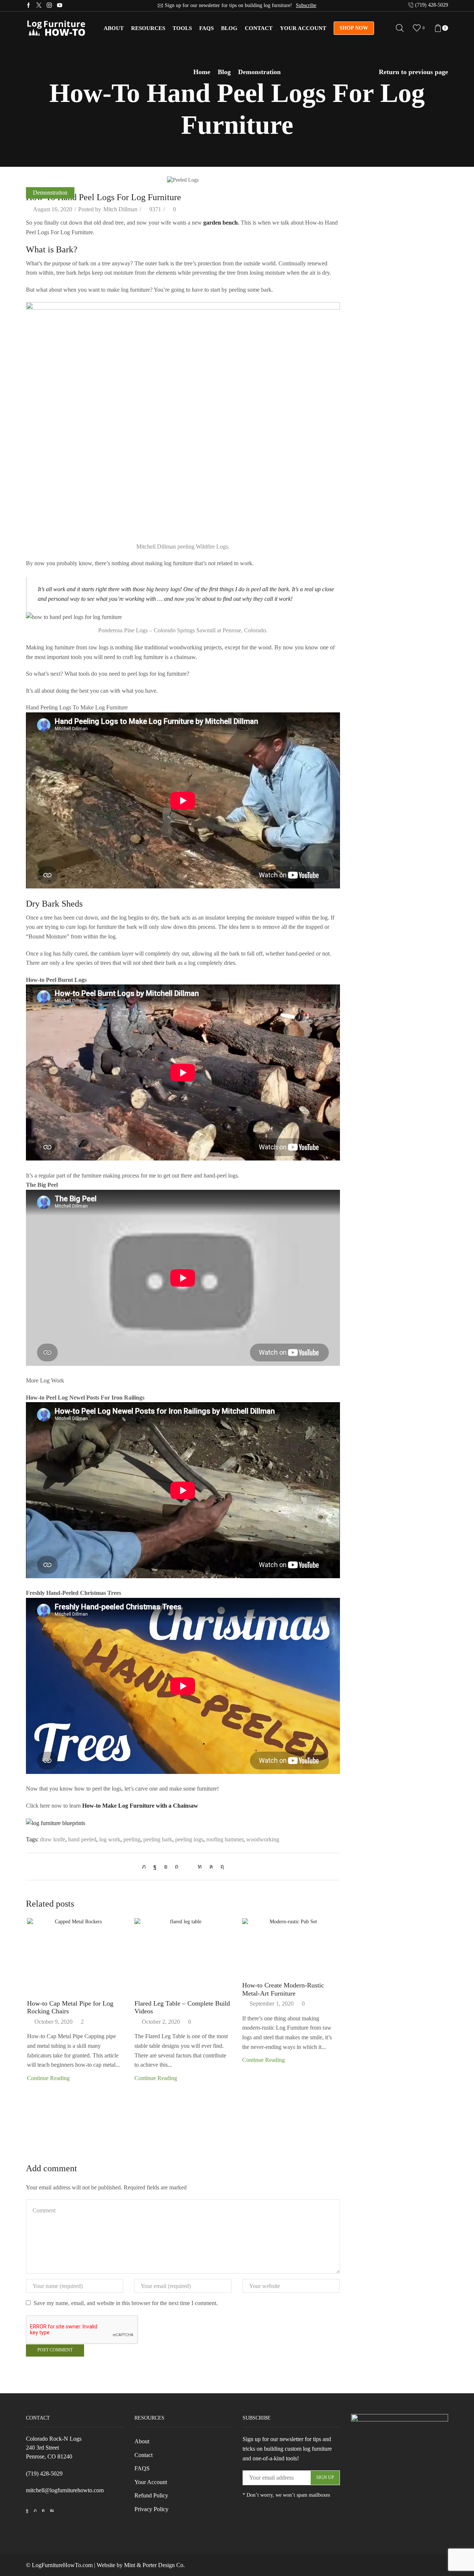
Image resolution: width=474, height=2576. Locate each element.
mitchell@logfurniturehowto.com (65, 2490)
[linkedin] (200, 1866)
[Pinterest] (177, 1866)
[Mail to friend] (188, 1866)
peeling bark (158, 1839)
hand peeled (82, 1839)
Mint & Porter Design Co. (154, 2565)
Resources (148, 28)
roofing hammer (225, 1839)
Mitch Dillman (120, 209)
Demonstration (259, 72)
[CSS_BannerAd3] (400, 2472)
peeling (132, 1839)
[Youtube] (60, 6)
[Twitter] (39, 6)
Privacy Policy (151, 2509)
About (114, 28)
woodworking (263, 1839)
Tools (182, 28)
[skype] (220, 1866)
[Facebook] (29, 6)
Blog (229, 28)
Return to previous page (413, 72)
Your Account (303, 28)
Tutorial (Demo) (370, 224)
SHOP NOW (354, 28)
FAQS (142, 2468)
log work (110, 1839)
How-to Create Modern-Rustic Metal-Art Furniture (283, 1989)
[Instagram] (49, 6)
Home (202, 72)
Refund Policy (151, 2495)
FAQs (206, 28)
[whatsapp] (211, 1866)
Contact (259, 28)
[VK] (166, 1866)
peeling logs (189, 1839)
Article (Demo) (369, 198)
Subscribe (306, 5)
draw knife (53, 1839)
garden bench (221, 223)
